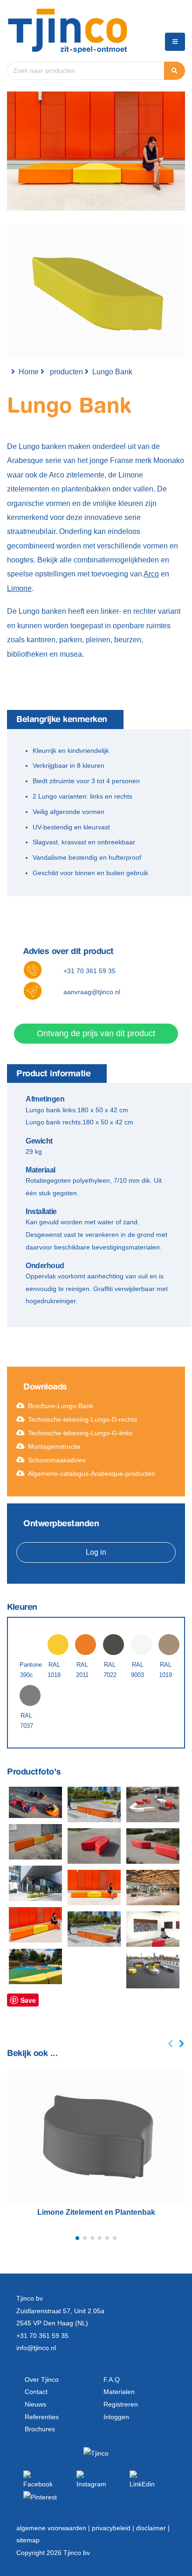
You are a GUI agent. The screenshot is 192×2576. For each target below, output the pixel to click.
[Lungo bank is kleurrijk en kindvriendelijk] (35, 1803)
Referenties (42, 2417)
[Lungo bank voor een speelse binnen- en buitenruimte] (153, 1804)
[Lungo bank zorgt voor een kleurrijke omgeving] (35, 1925)
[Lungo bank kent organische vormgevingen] (94, 1804)
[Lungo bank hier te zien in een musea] (153, 1929)
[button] (77, 2238)
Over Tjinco (42, 2379)
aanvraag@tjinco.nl (92, 992)
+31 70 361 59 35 (89, 971)
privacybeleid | (114, 2528)
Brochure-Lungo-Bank (61, 1406)
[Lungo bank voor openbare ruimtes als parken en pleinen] (153, 1846)
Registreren (121, 2404)
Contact (36, 2392)
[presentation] (171, 2044)
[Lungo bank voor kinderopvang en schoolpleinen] (35, 1966)
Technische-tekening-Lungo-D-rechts (82, 1419)
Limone (19, 588)
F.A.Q (112, 2379)
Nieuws (35, 2404)
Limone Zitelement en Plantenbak (96, 2212)
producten (66, 372)
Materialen (119, 2392)
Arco (151, 574)
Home (29, 372)
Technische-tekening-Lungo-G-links (80, 1433)
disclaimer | (153, 2528)
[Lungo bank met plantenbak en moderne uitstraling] (153, 1971)
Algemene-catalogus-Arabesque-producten (92, 1474)
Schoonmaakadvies (57, 1460)
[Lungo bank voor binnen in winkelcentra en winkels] (153, 1888)
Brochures (40, 2429)
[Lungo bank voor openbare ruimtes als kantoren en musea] (35, 1883)
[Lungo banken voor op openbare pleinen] (94, 1929)
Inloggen (116, 2417)
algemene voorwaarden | (54, 2528)
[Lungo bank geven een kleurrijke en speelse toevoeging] (94, 1888)
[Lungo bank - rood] (94, 1846)
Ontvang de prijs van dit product (96, 1033)
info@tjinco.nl (36, 2348)
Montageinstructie (54, 1446)
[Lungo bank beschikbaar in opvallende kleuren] (35, 1842)
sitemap (28, 2540)
